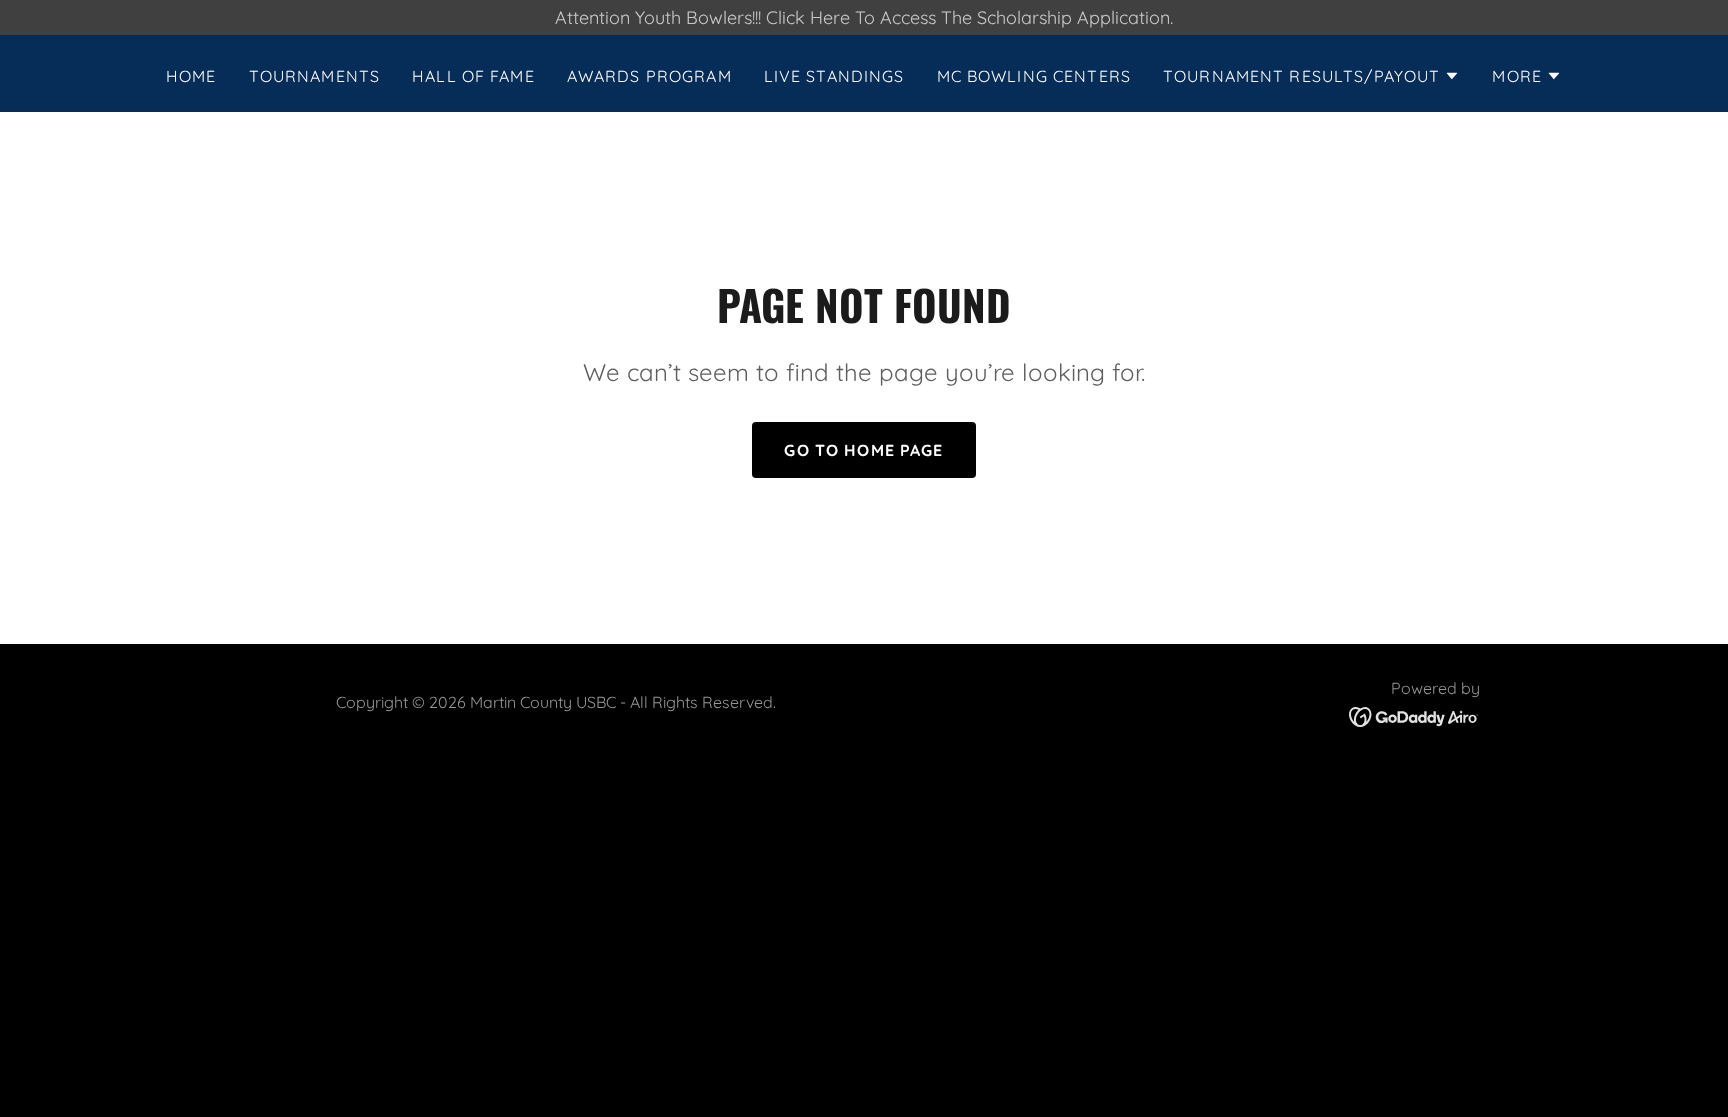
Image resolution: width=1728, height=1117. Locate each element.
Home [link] (191, 76)
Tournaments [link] (315, 76)
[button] (1311, 76)
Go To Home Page (863, 450)
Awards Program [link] (649, 76)
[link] (1414, 715)
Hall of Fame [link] (473, 76)
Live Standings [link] (834, 76)
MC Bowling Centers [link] (1034, 76)
